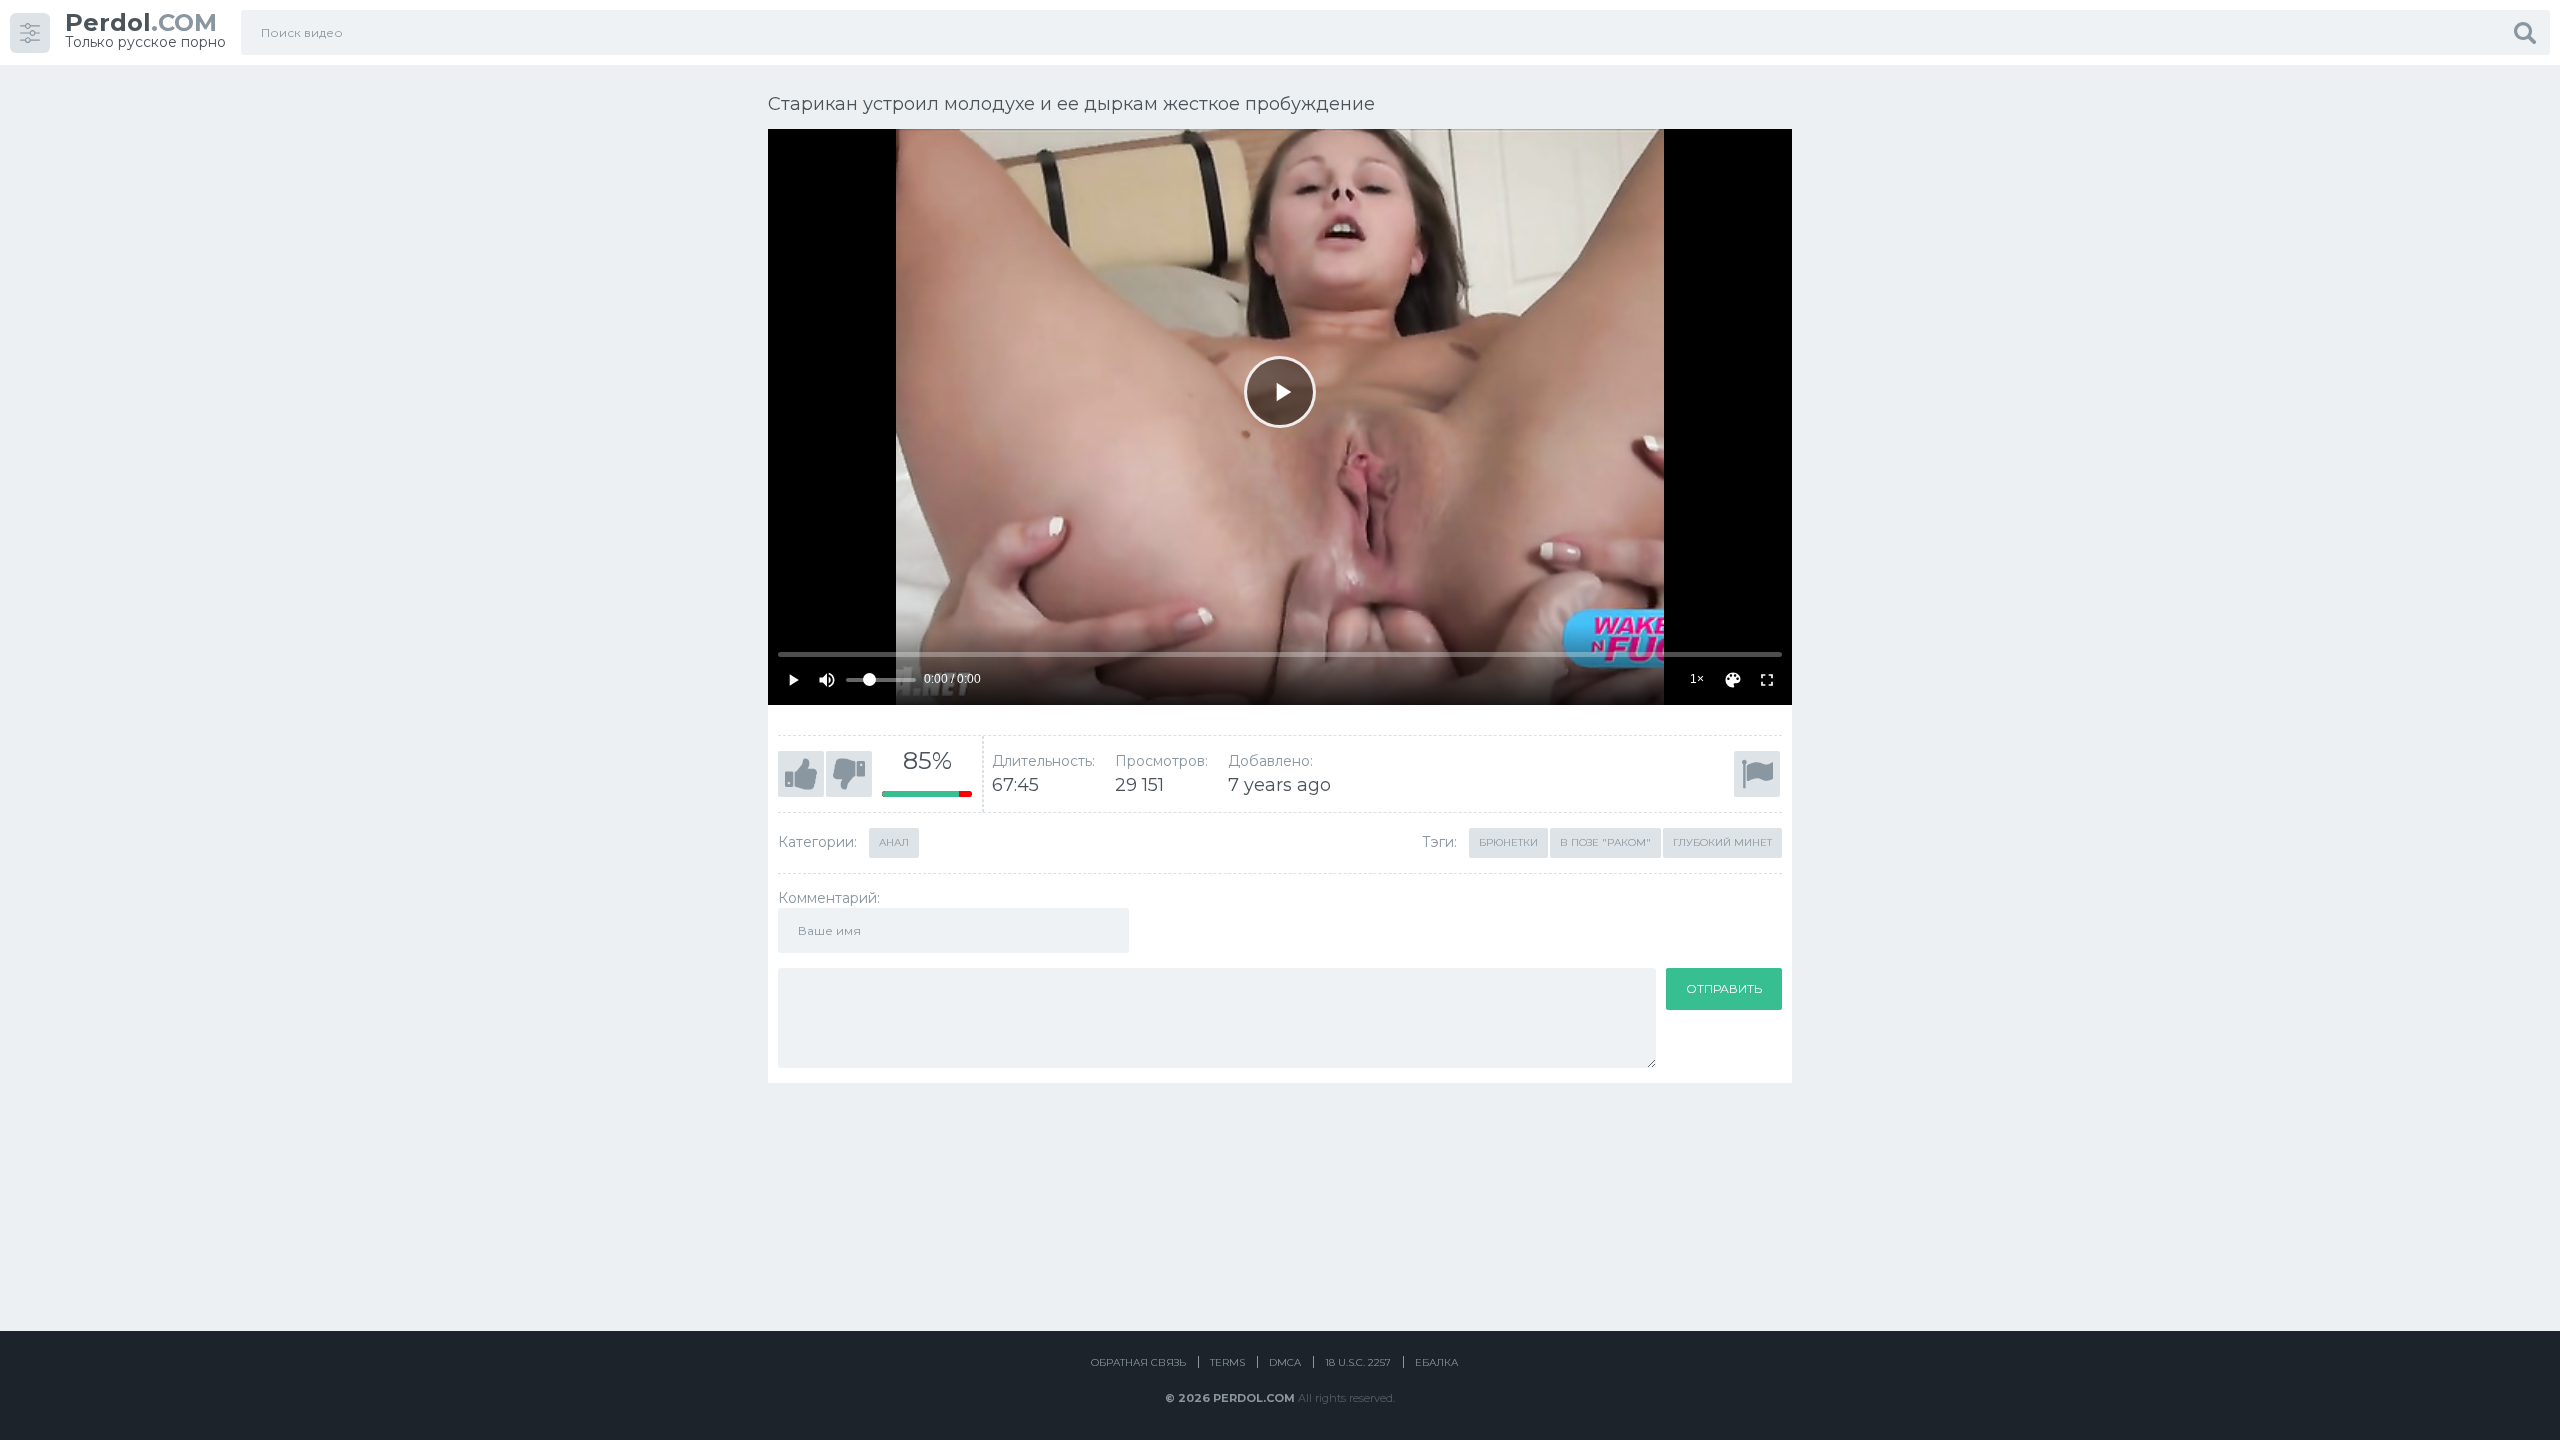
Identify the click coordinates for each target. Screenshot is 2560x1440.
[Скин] (1733, 680)
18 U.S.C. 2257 (1358, 1362)
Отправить (1724, 988)
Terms (1227, 1362)
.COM (141, 22)
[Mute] (827, 680)
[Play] (1280, 392)
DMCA (1285, 1362)
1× (1697, 679)
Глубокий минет (1722, 842)
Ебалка (1436, 1362)
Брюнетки (1508, 842)
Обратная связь (1138, 1362)
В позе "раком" (1605, 842)
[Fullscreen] (1767, 680)
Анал (894, 842)
